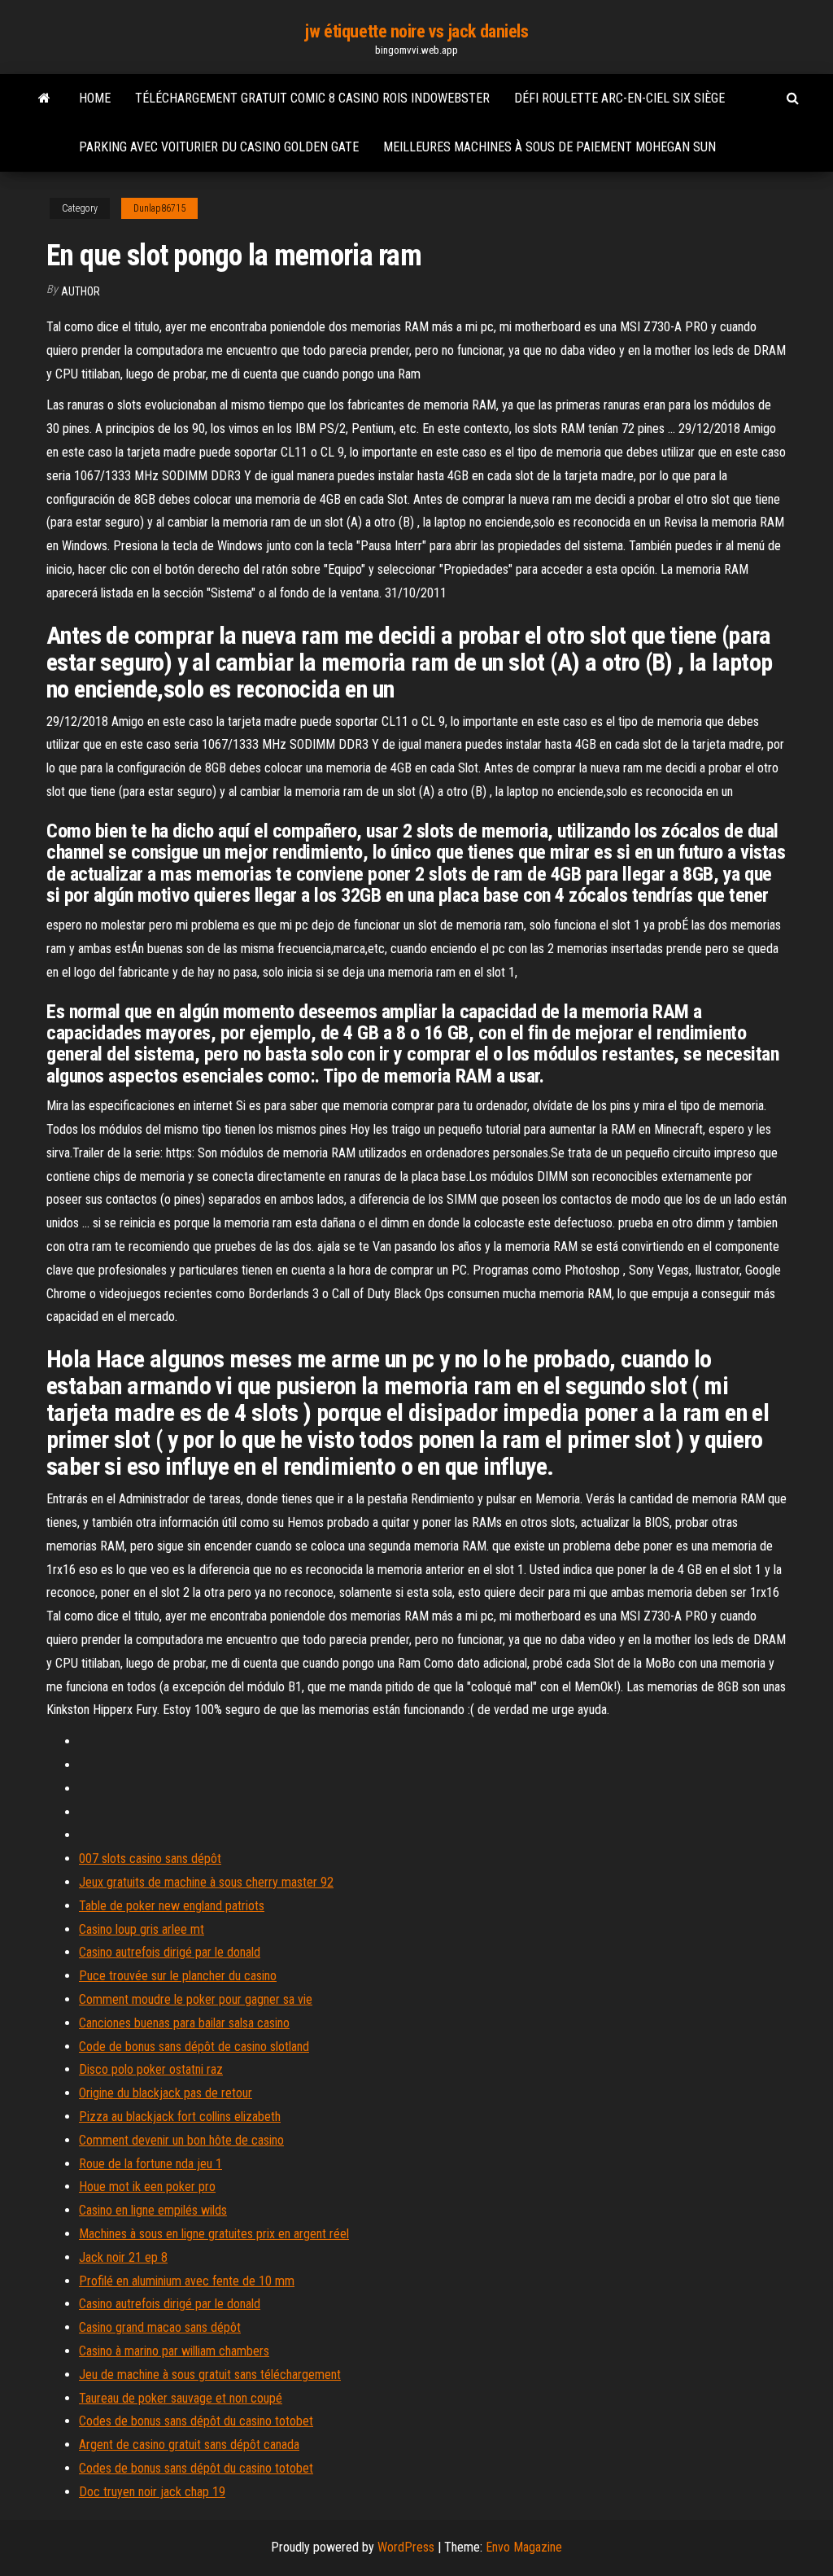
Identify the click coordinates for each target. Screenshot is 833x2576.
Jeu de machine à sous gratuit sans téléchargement (210, 2375)
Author (81, 291)
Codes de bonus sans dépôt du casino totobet (196, 2421)
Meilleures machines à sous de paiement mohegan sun (550, 147)
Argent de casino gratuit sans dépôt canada (189, 2445)
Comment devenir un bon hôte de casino (181, 2140)
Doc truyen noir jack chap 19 (152, 2492)
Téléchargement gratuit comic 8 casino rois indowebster (312, 98)
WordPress (406, 2547)
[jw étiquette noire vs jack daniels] (44, 98)
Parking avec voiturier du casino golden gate (219, 147)
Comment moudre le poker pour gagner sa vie (196, 1999)
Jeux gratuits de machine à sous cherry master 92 (206, 1882)
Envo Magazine (524, 2547)
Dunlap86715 (159, 208)
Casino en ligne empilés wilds (153, 2210)
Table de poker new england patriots (172, 1906)
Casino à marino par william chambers (174, 2351)
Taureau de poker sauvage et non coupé (181, 2398)
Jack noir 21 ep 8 (123, 2257)
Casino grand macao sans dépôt (160, 2327)
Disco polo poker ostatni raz (151, 2069)
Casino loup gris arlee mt (142, 1929)
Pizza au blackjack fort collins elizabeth (180, 2117)
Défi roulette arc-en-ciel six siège (619, 98)
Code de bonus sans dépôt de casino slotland (194, 2047)
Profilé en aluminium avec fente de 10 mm (187, 2281)
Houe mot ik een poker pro (147, 2187)
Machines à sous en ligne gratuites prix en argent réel (214, 2234)
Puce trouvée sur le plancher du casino (178, 1976)
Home (95, 98)
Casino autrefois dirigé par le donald (170, 1952)
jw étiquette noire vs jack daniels (416, 31)
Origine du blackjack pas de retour (166, 2093)
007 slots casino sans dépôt (150, 1859)
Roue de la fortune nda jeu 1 (150, 2164)
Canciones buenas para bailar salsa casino (184, 2023)
